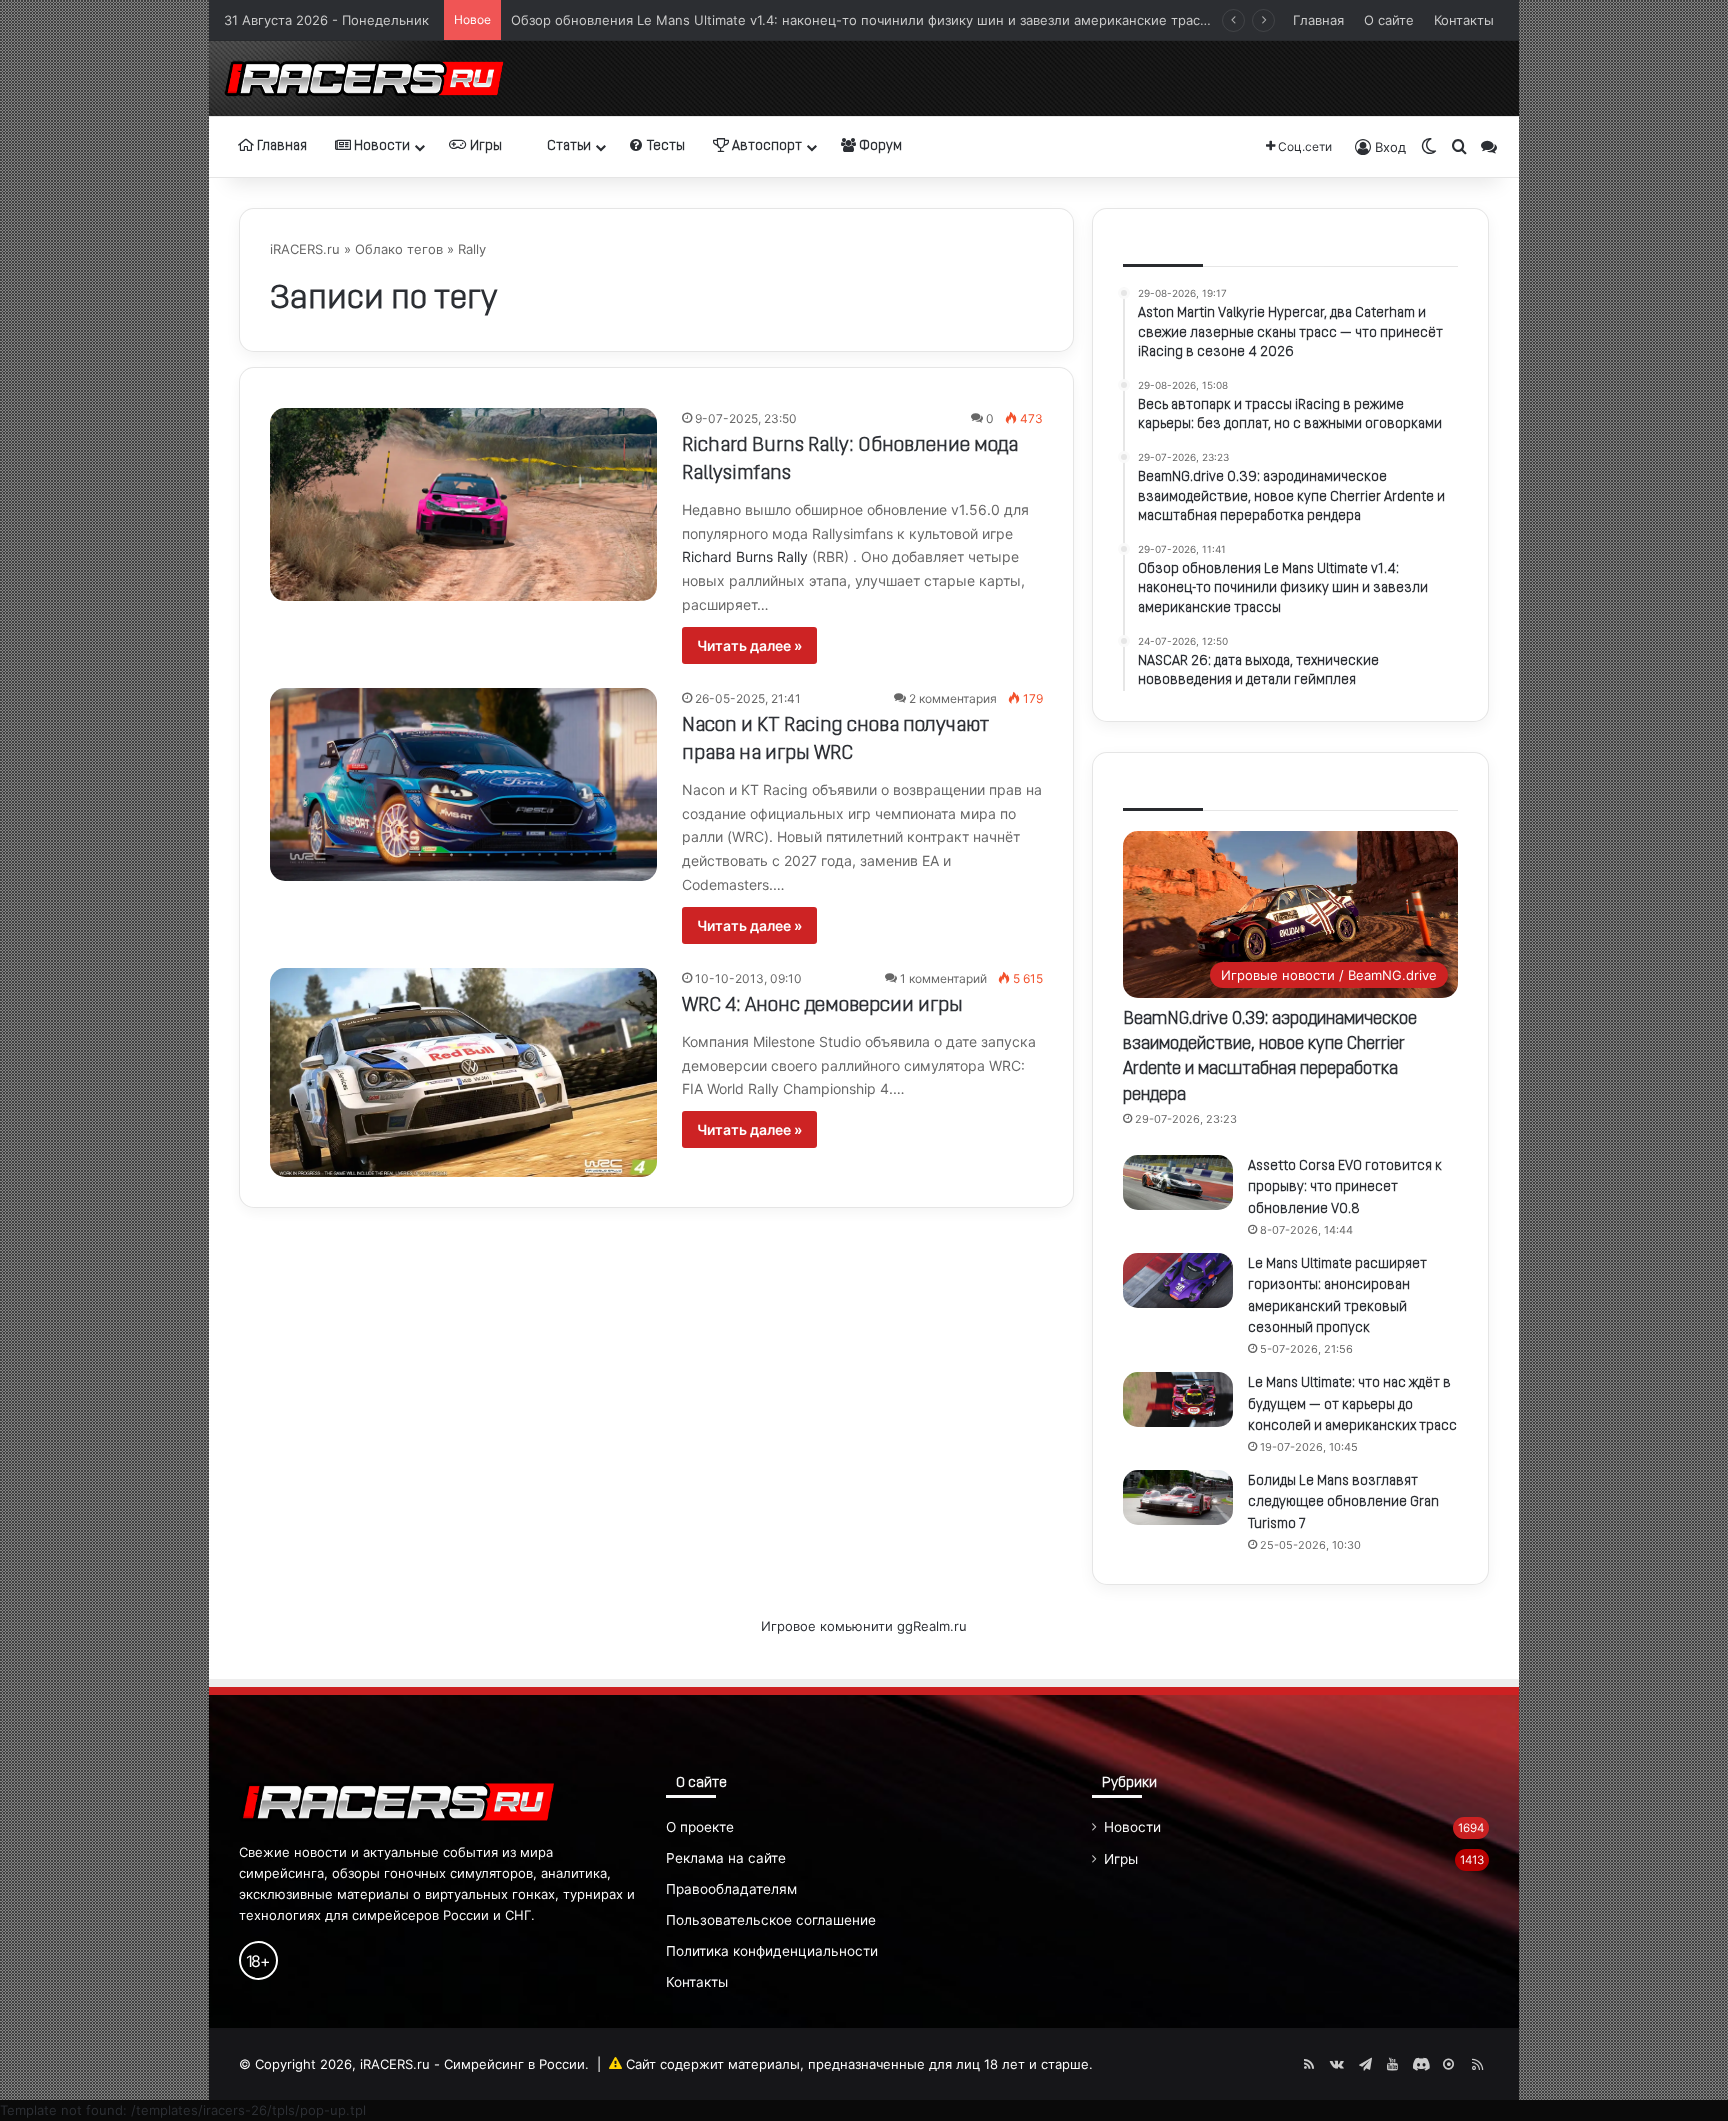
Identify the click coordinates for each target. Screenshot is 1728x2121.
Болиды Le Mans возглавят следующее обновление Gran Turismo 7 (1343, 1503)
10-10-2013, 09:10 (748, 978)
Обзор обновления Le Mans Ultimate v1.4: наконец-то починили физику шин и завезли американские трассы (864, 15)
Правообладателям (731, 1889)
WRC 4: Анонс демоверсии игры (822, 1006)
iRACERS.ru (305, 249)
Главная (1318, 20)
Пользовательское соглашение (771, 1920)
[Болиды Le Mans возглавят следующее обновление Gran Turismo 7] (1178, 1497)
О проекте (700, 1827)
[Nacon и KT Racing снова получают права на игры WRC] (463, 784)
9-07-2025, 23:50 (746, 418)
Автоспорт (765, 146)
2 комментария (953, 698)
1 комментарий (943, 978)
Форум (879, 146)
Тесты (664, 146)
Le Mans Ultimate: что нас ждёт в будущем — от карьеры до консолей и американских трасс (1352, 1405)
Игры (484, 146)
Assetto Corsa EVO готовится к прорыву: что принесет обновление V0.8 (1345, 1188)
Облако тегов (399, 249)
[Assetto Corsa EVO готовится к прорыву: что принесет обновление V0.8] (1178, 1182)
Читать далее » (749, 645)
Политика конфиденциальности (772, 1951)
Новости (380, 146)
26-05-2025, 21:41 (748, 698)
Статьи (567, 146)
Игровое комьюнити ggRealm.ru (864, 1626)
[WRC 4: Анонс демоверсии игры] (463, 1072)
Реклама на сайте (726, 1858)
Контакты (1464, 20)
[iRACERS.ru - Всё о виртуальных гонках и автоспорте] (364, 78)
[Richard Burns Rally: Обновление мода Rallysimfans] (463, 504)
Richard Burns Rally (745, 556)
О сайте (1389, 20)
